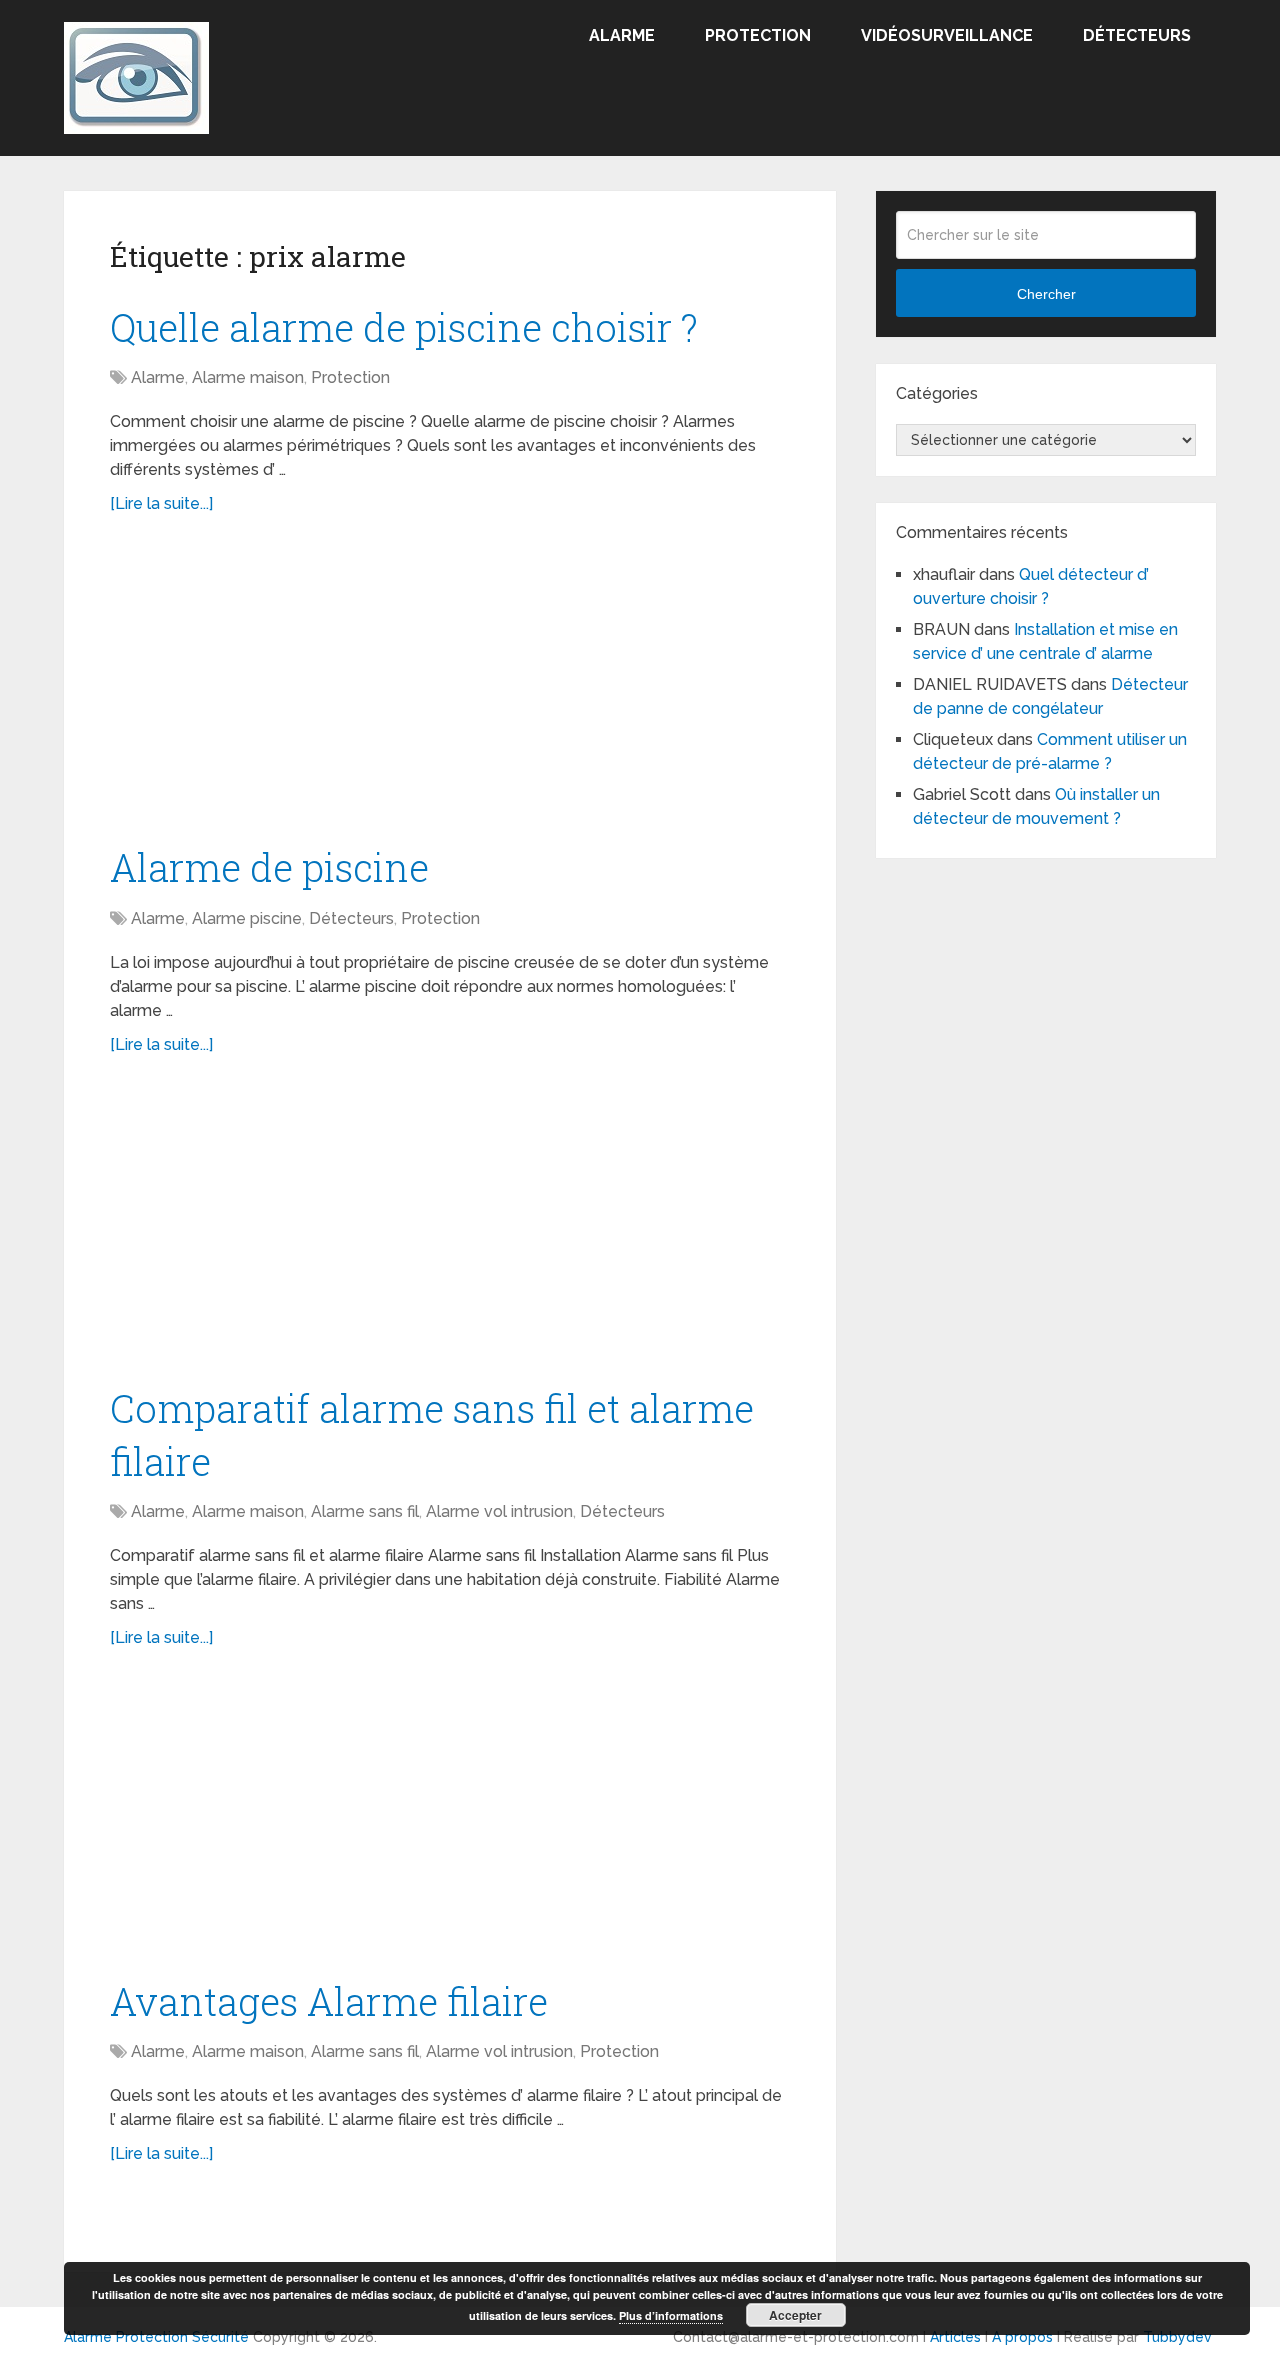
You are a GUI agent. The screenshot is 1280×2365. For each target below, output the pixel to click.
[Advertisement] (278, 686)
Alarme (622, 35)
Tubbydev (1177, 2337)
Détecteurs (1137, 35)
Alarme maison (248, 377)
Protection (758, 35)
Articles (955, 2337)
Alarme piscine (247, 918)
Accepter (795, 2315)
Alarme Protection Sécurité (156, 2337)
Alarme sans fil (365, 1511)
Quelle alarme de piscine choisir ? (404, 327)
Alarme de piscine (269, 867)
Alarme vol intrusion (499, 1511)
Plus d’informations (671, 2315)
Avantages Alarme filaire (329, 2001)
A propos (1022, 2337)
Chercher (1046, 294)
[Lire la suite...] (161, 503)
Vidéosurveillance (947, 35)
